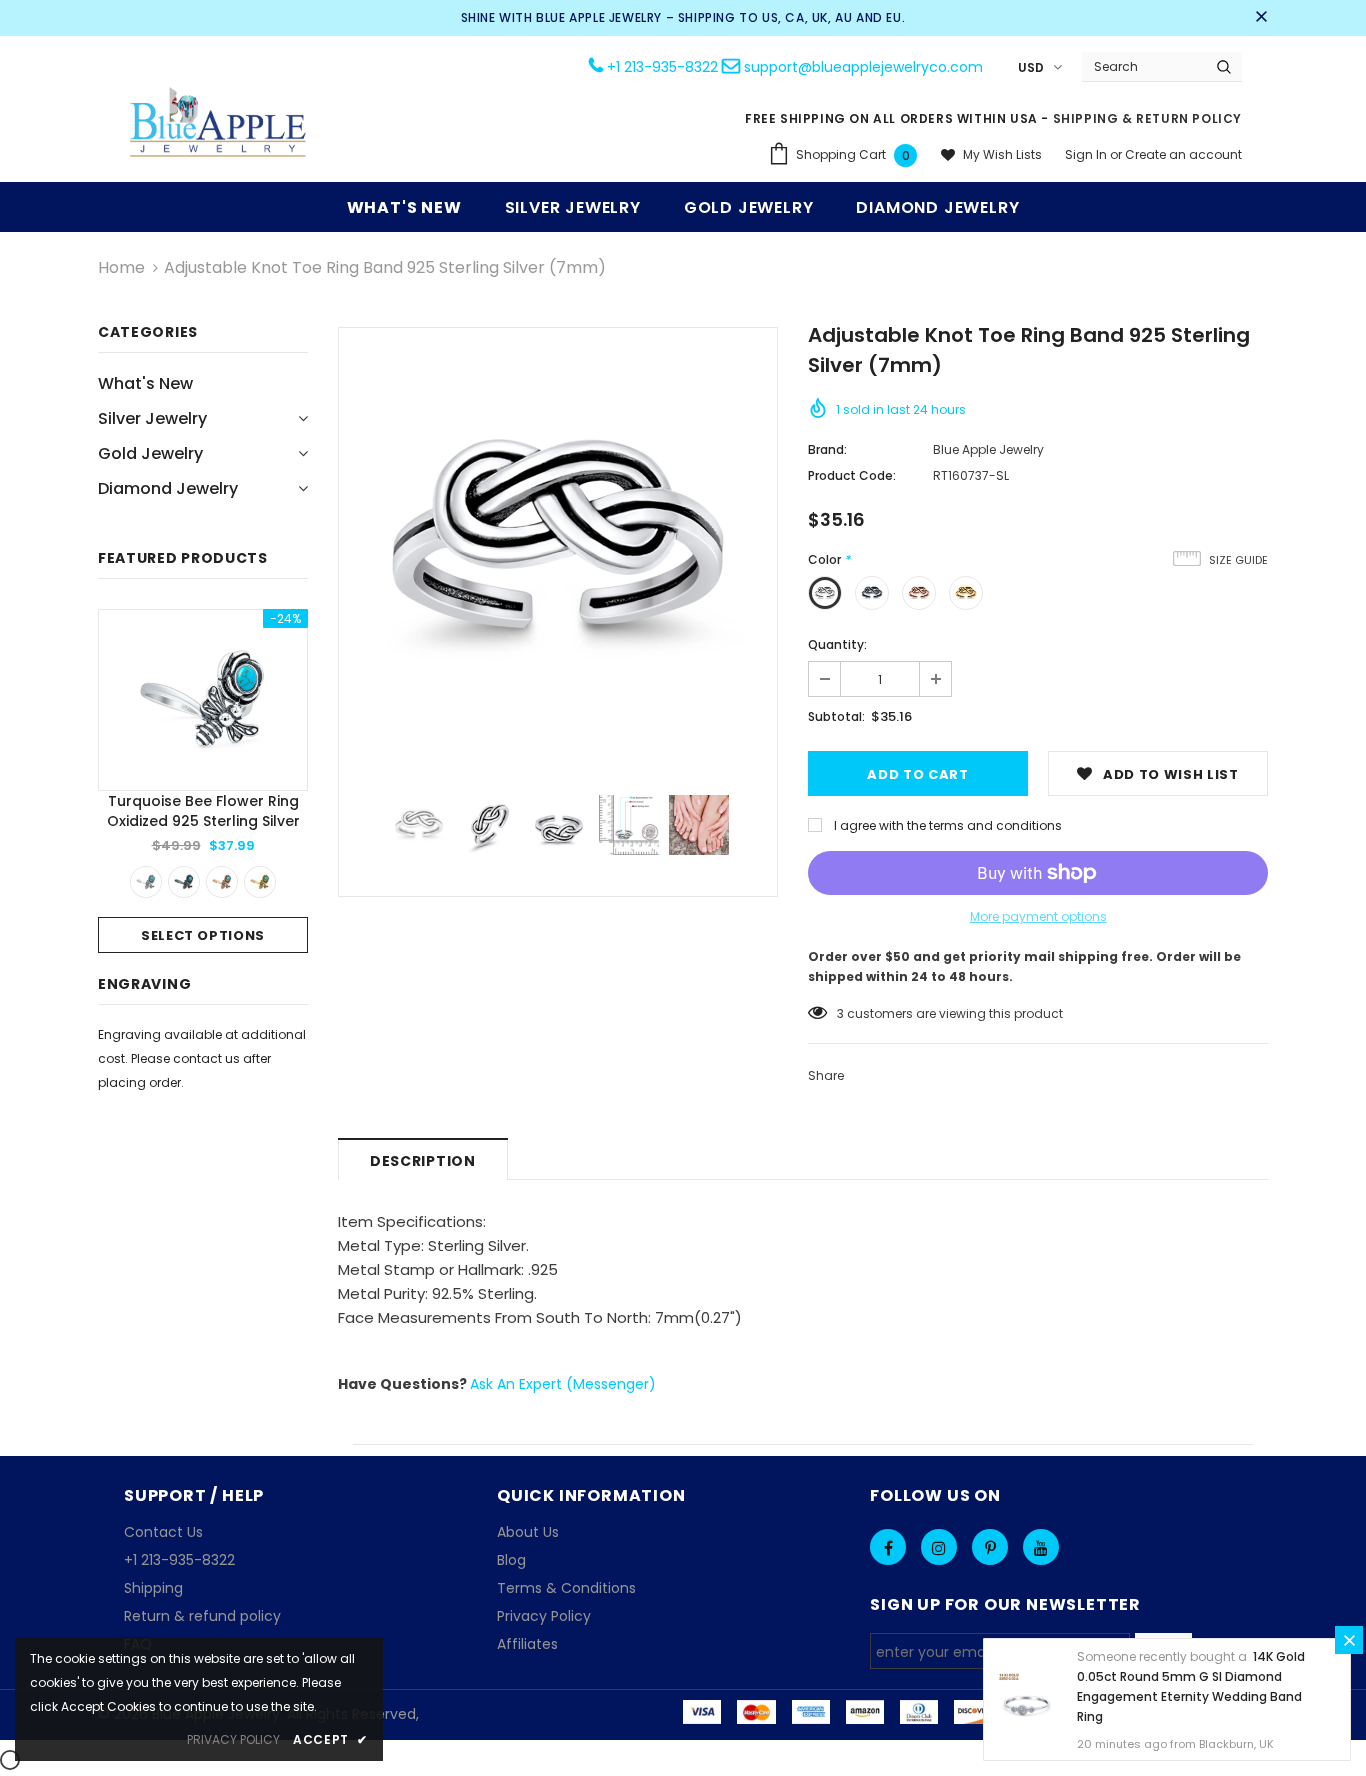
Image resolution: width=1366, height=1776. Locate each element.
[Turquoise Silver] (146, 882)
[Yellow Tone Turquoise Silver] (260, 882)
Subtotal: (836, 716)
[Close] (1349, 1640)
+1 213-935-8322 (662, 67)
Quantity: (837, 644)
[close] (1261, 18)
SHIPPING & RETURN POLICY (1147, 118)
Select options (203, 935)
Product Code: (852, 475)
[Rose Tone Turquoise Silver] (222, 882)
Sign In (1087, 154)
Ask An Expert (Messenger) (563, 1384)
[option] (203, 781)
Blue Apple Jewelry (988, 449)
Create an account (1183, 154)
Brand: (827, 449)
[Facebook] (888, 1547)
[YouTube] (1041, 1547)
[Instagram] (939, 1547)
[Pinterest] (990, 1547)
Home (121, 267)
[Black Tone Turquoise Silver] (184, 882)
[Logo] (219, 124)
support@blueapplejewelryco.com (863, 67)
